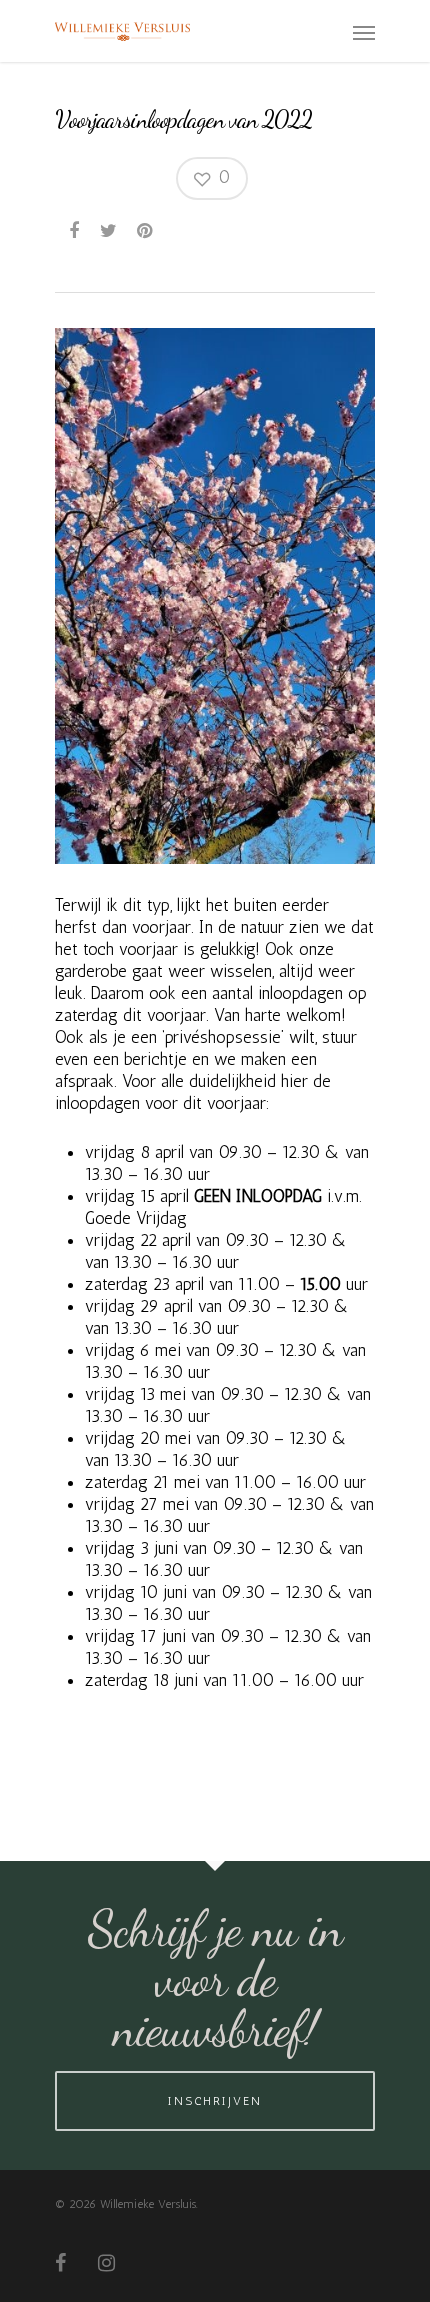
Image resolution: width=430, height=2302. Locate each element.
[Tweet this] (109, 230)
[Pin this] (146, 230)
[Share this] (75, 230)
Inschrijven (215, 2101)
